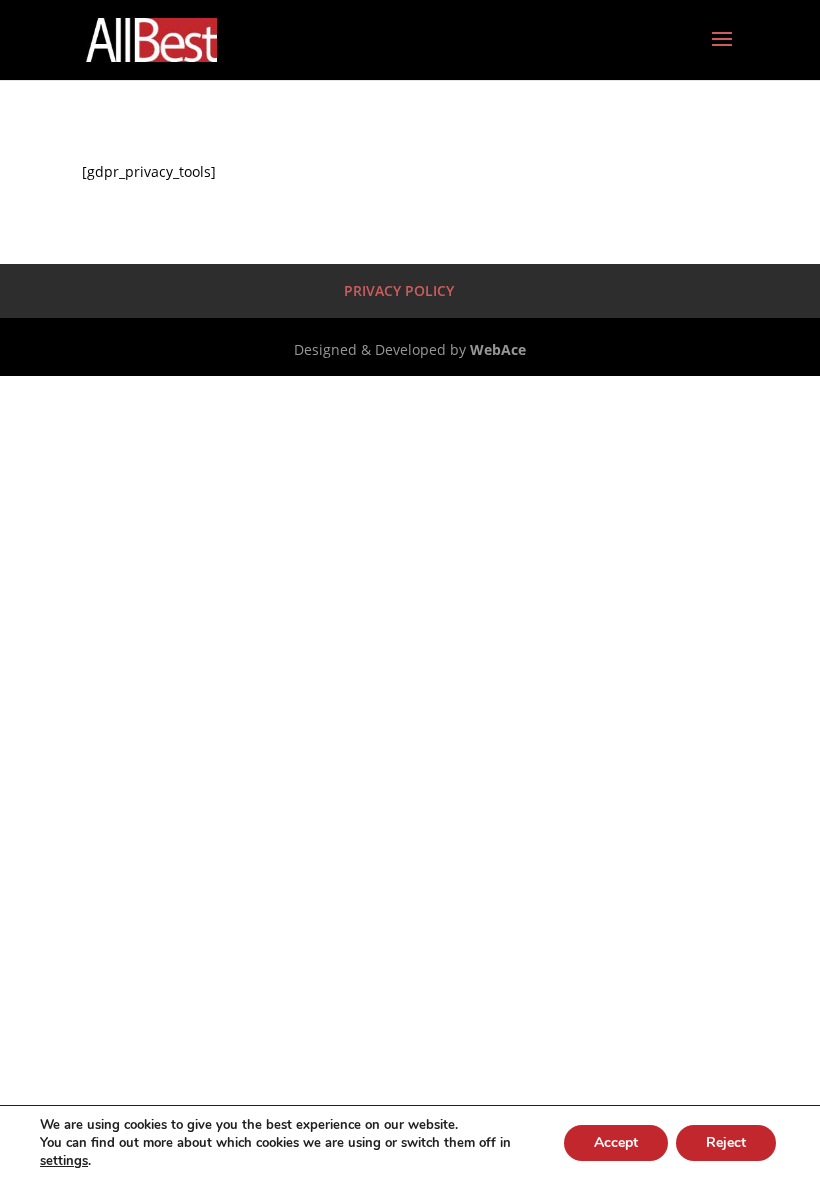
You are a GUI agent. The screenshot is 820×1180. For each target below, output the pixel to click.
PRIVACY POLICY (399, 290)
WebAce (498, 349)
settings (64, 1161)
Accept (616, 1142)
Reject (726, 1142)
